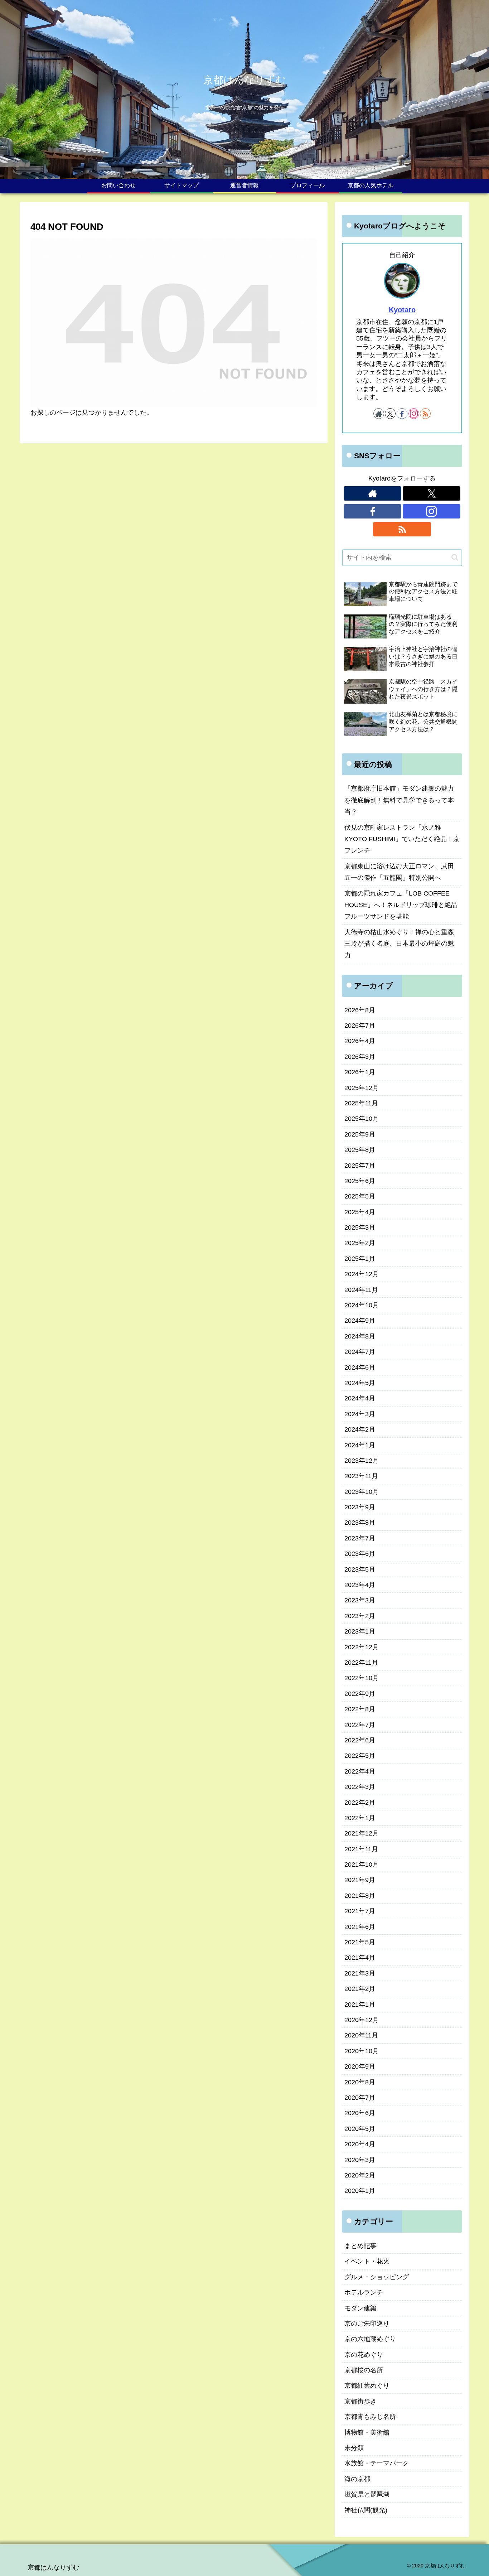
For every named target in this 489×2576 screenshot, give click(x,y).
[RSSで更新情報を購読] (425, 414)
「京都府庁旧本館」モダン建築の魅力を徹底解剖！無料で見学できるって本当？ (399, 800)
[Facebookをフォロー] (402, 414)
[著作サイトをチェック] (379, 414)
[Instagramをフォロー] (414, 414)
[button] (455, 557)
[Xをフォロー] (390, 414)
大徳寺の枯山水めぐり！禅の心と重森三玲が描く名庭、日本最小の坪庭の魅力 (399, 944)
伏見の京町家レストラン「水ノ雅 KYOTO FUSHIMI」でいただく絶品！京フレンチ (402, 839)
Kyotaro (402, 310)
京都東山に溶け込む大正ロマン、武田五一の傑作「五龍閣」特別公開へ (399, 872)
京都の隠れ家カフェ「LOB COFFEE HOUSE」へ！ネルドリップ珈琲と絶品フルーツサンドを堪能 (401, 905)
